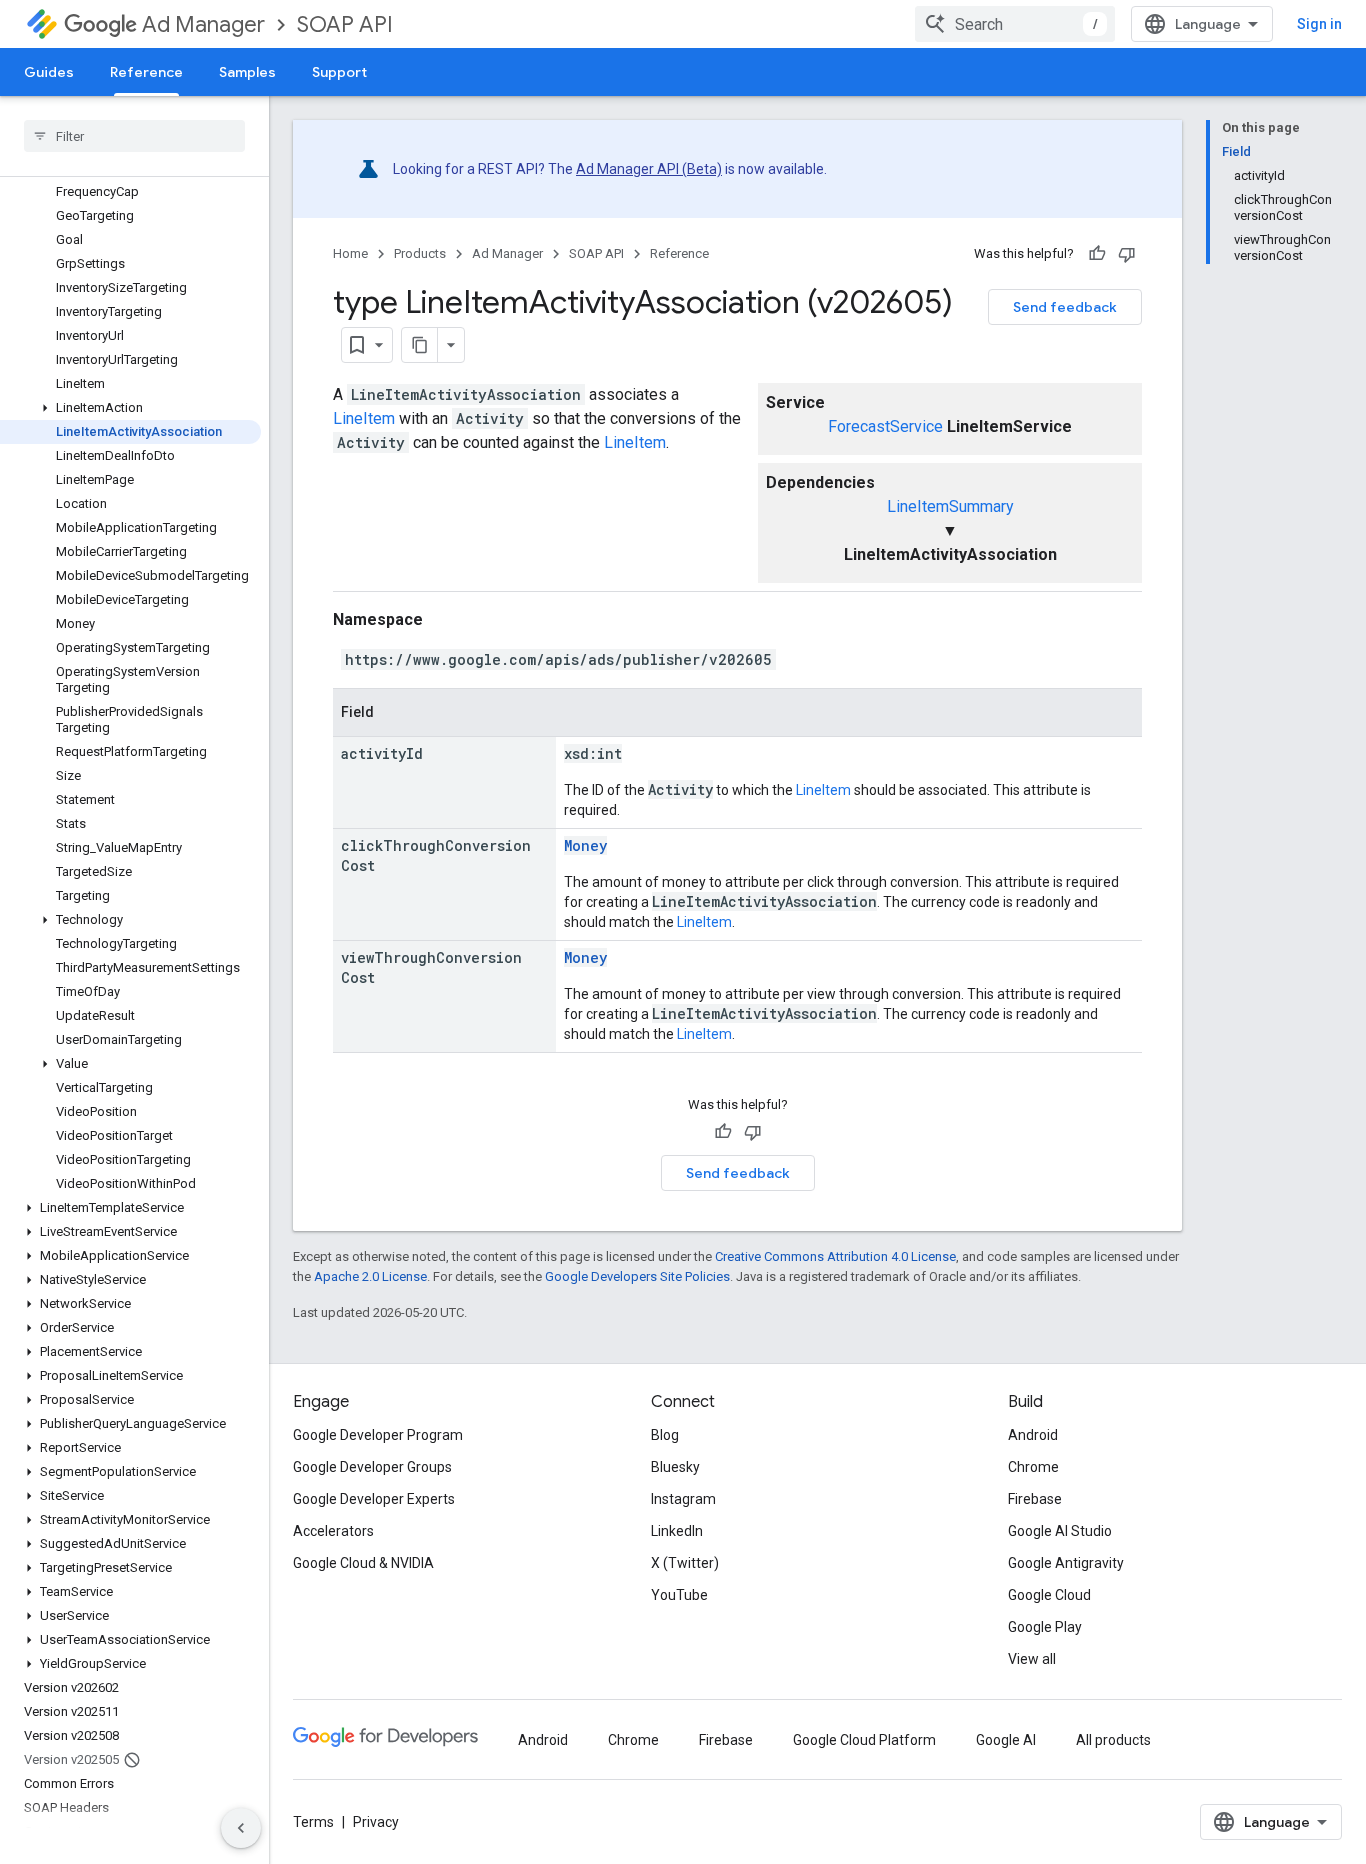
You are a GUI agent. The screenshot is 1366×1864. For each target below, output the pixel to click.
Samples (247, 72)
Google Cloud (1049, 1595)
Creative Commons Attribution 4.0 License (835, 1256)
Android (1033, 1435)
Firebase (1035, 1499)
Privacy (376, 1822)
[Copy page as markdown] (420, 345)
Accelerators (333, 1531)
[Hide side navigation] (241, 1828)
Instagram (683, 1499)
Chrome (1033, 1467)
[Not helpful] (1127, 254)
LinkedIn (677, 1531)
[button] (130, 408)
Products (420, 253)
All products (1113, 1740)
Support (339, 72)
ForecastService (885, 426)
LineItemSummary (950, 506)
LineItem (364, 418)
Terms (313, 1822)
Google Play (1045, 1627)
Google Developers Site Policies (637, 1276)
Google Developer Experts (374, 1499)
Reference (146, 72)
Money (585, 845)
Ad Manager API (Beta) (649, 169)
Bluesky (675, 1467)
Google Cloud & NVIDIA (363, 1563)
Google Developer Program (378, 1435)
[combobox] (1015, 24)
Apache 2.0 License (370, 1276)
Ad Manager (203, 24)
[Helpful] (1097, 254)
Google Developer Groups (372, 1467)
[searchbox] (134, 136)
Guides (49, 72)
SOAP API (345, 24)
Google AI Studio (1060, 1531)
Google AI (1006, 1740)
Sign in (1319, 24)
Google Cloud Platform (864, 1740)
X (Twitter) (685, 1563)
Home (350, 253)
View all (1032, 1659)
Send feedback (1065, 307)
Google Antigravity (1066, 1563)
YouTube (679, 1595)
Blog (665, 1435)
